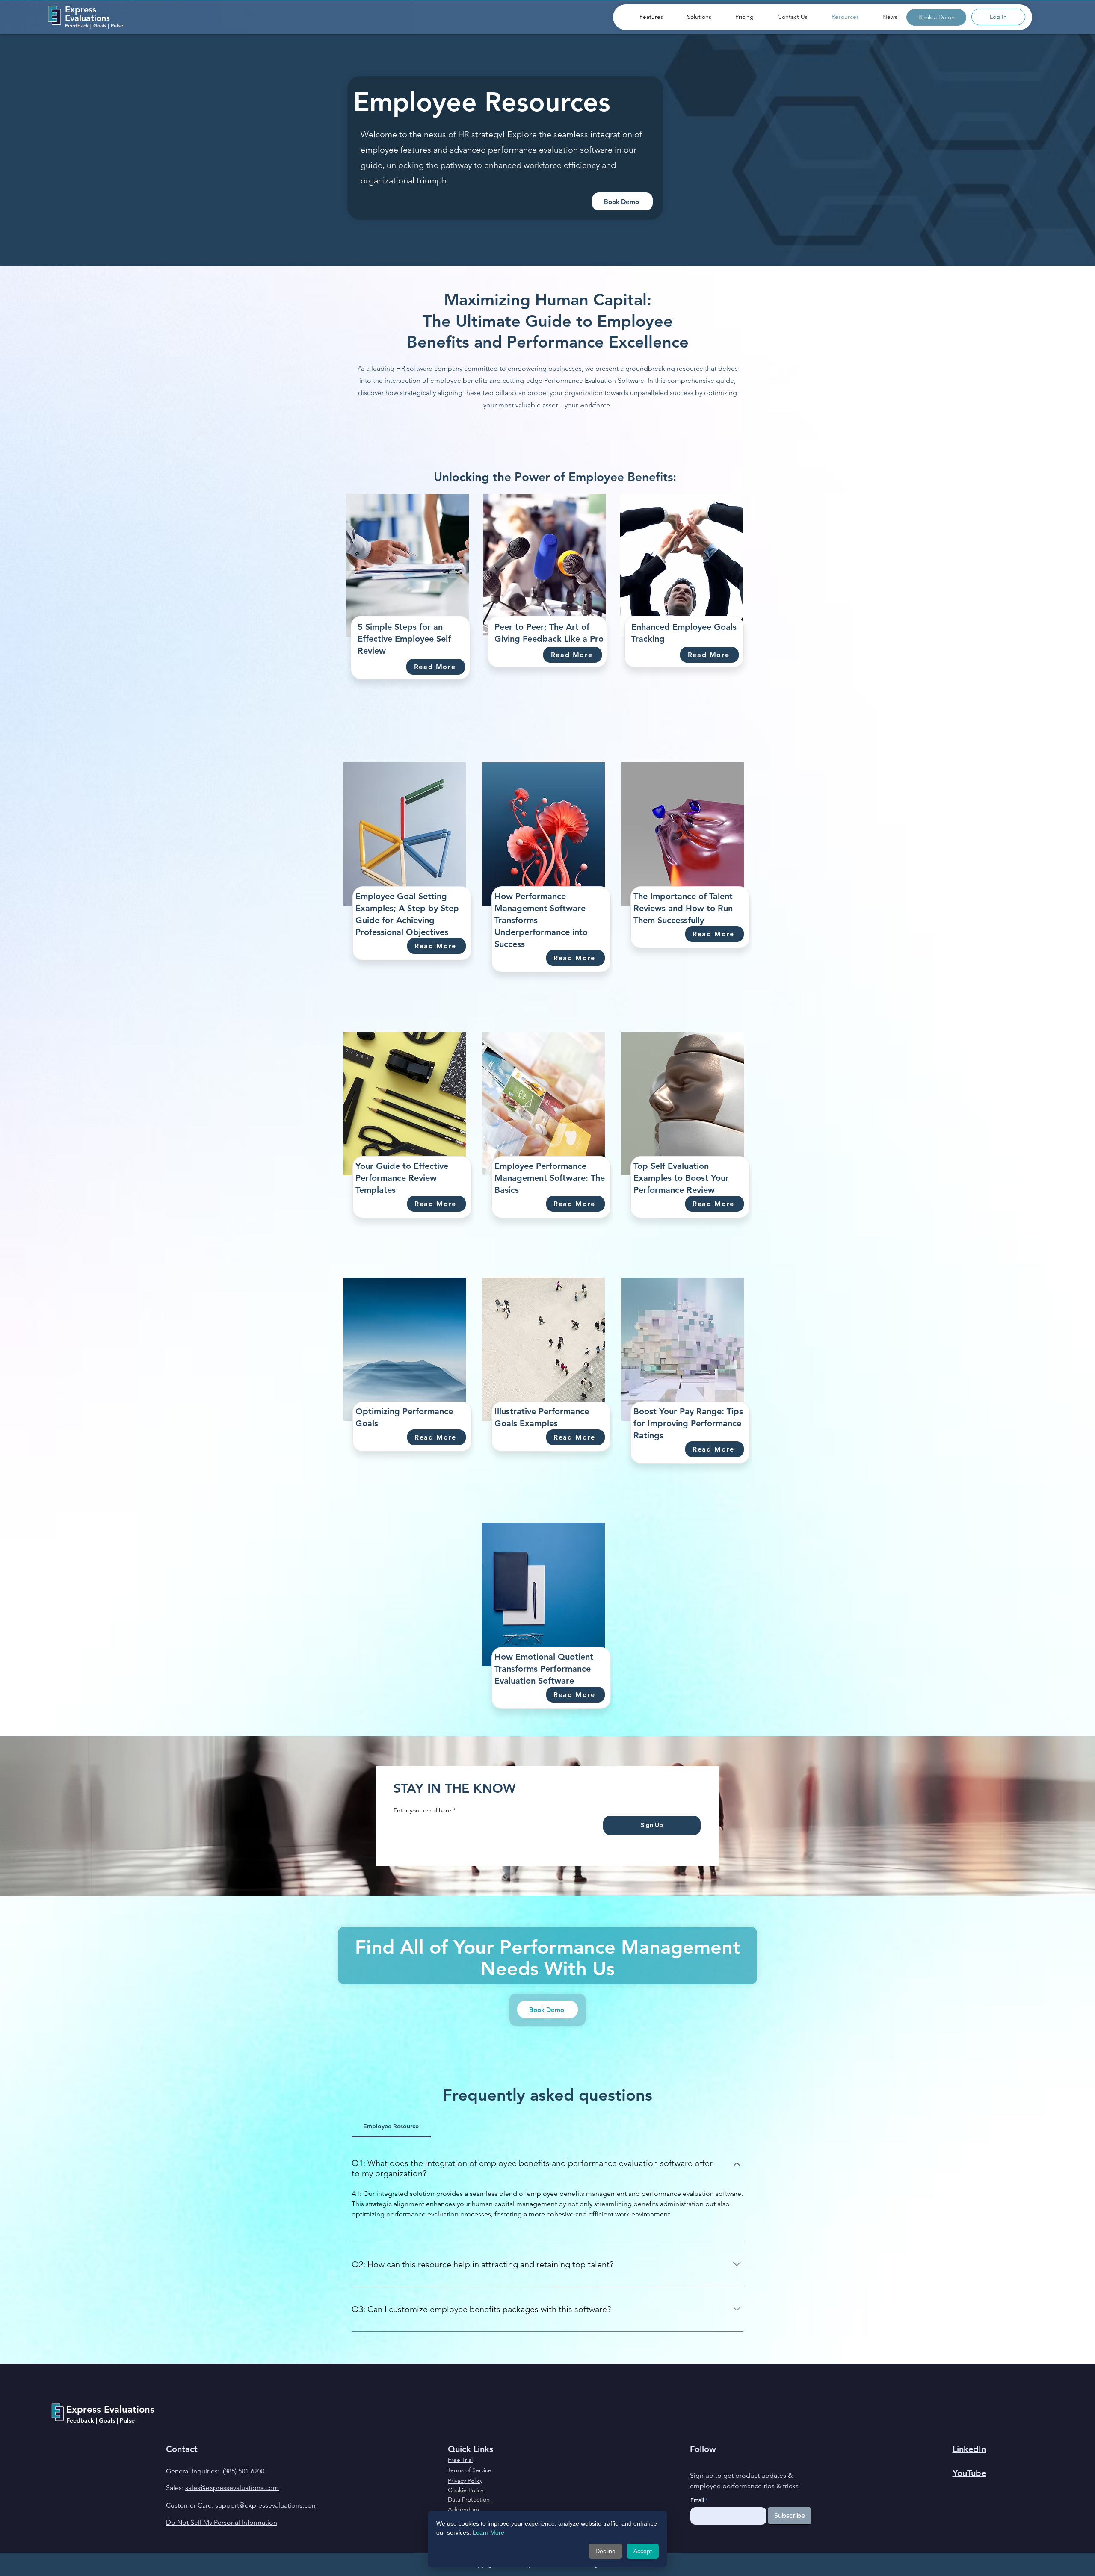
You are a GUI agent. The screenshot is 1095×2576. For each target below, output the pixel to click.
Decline (605, 2551)
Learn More (488, 2532)
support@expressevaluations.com (266, 2505)
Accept (643, 2551)
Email (697, 2500)
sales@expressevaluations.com (232, 2488)
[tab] (391, 2126)
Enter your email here (422, 1810)
